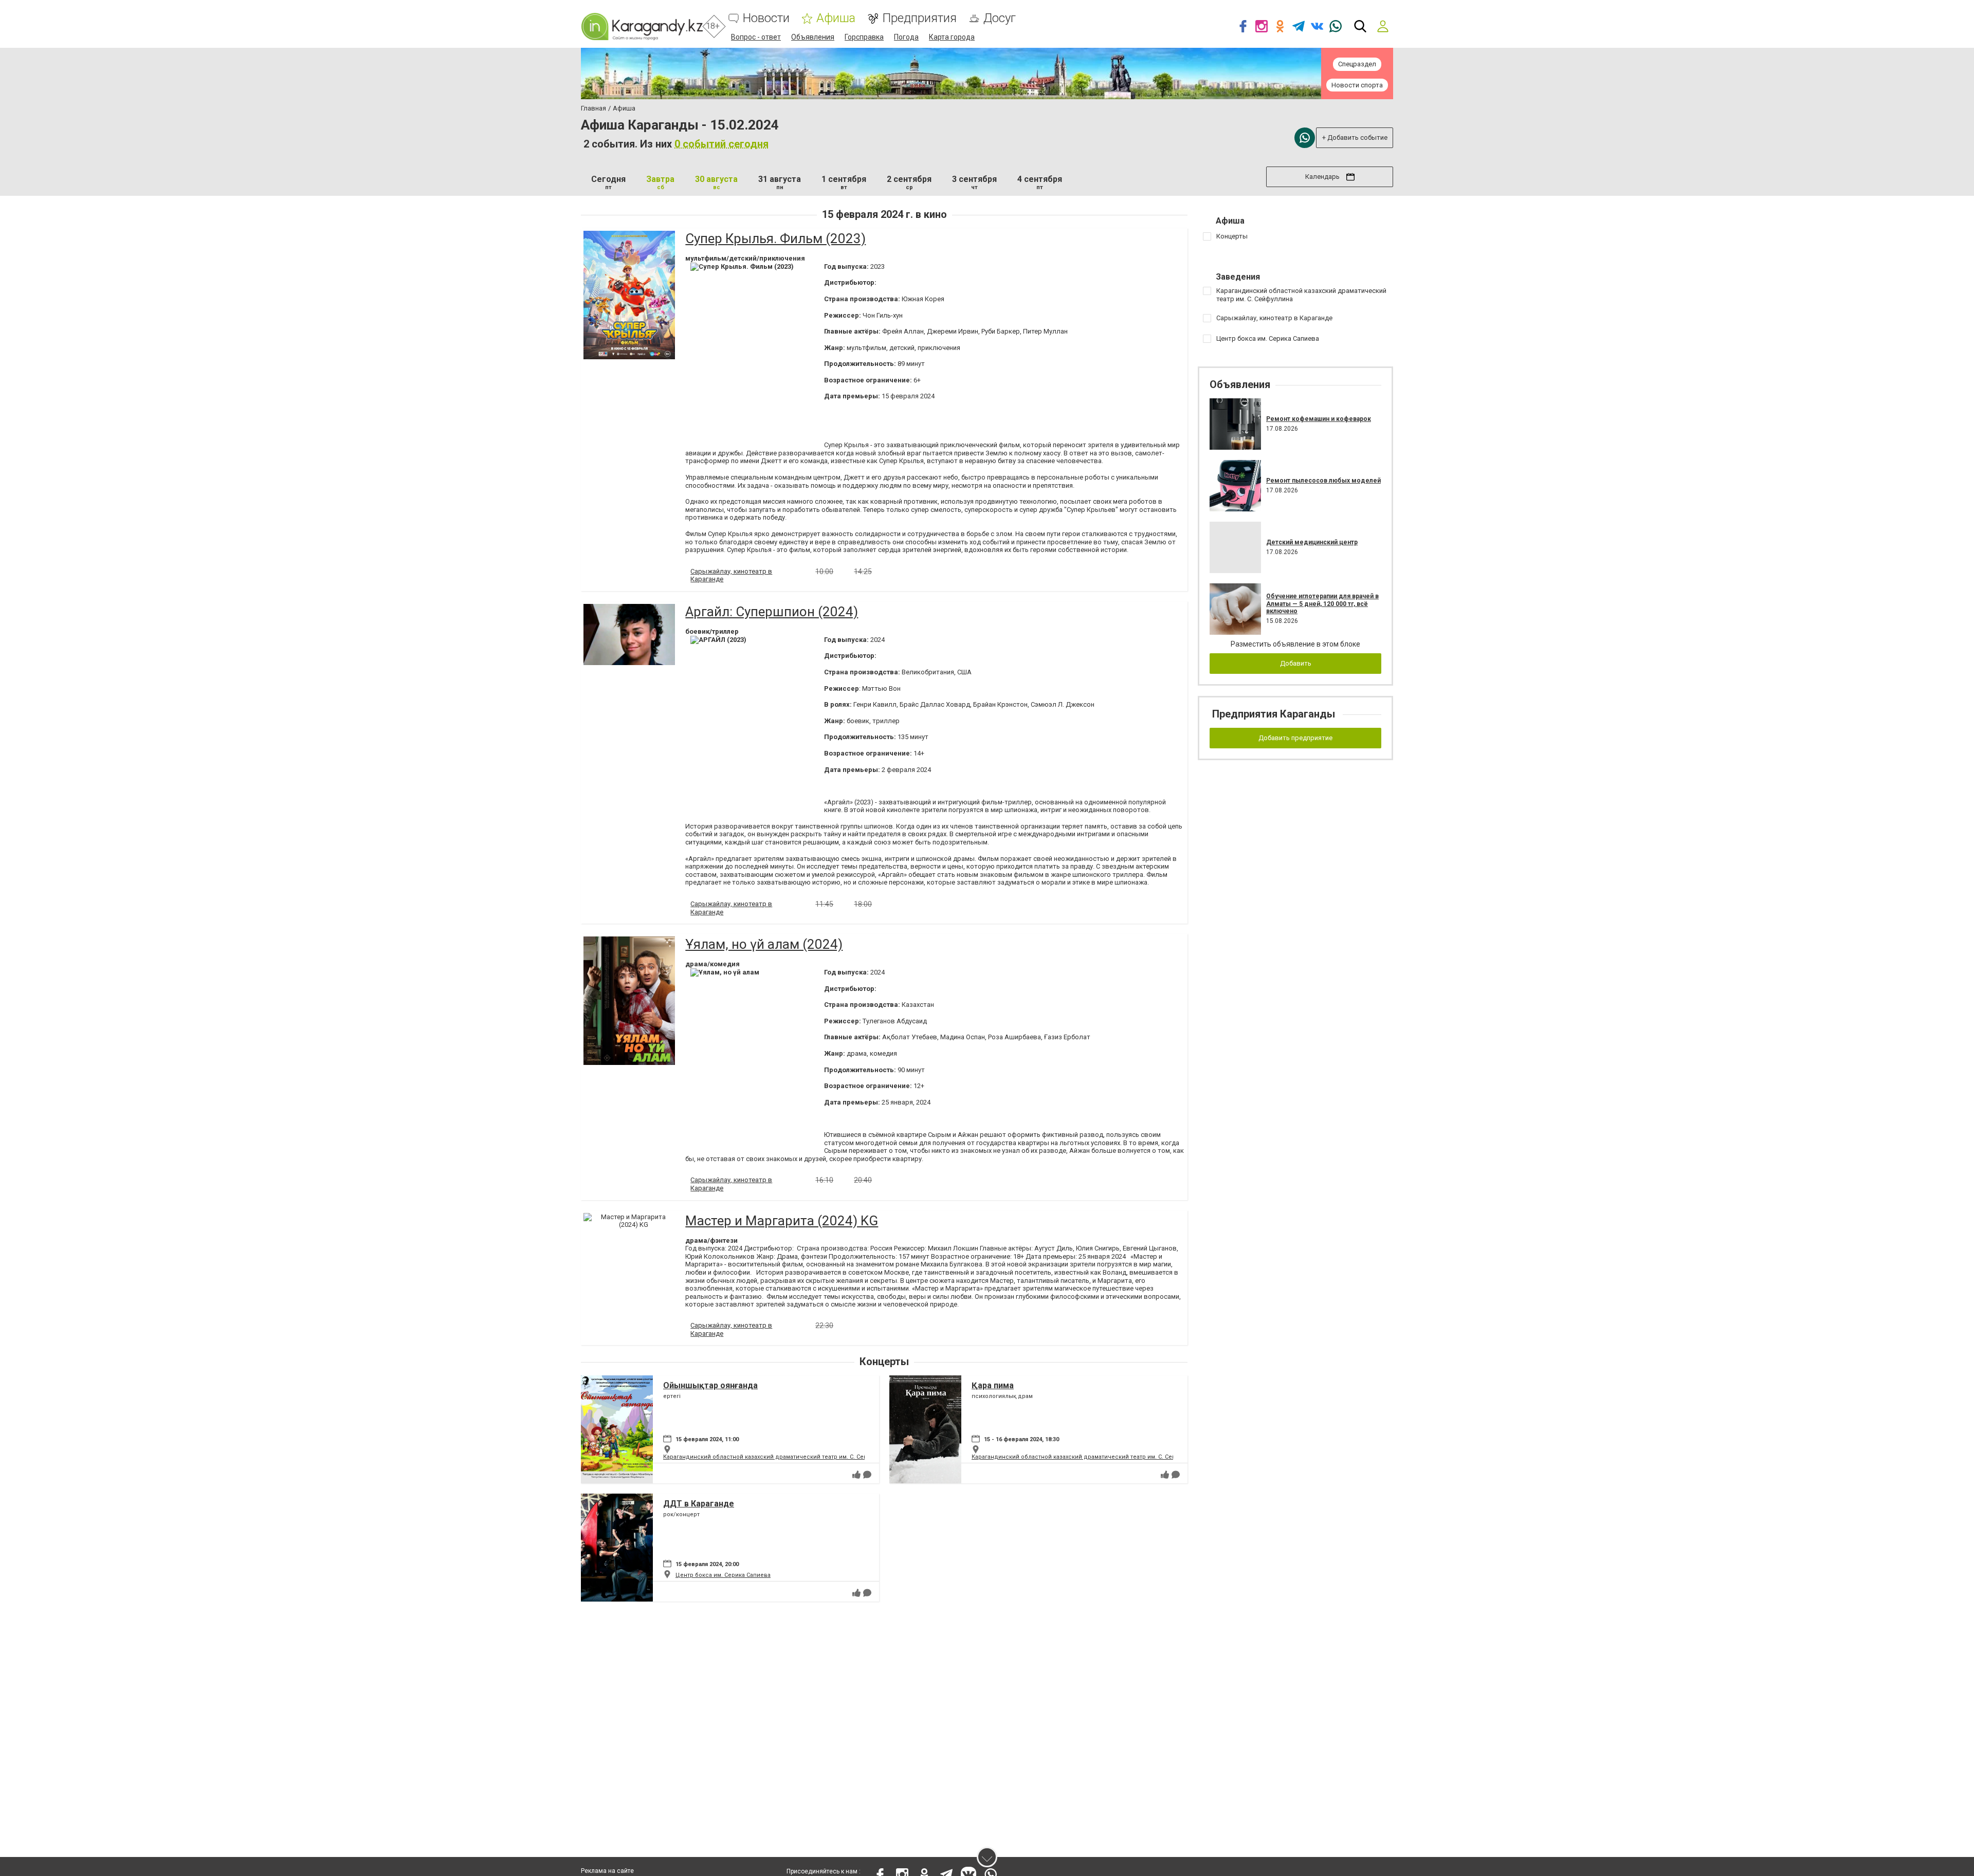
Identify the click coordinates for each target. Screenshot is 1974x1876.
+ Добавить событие (1355, 137)
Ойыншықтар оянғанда (710, 1385)
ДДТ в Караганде (699, 1504)
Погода (906, 37)
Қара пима (993, 1385)
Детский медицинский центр (1312, 542)
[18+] (642, 26)
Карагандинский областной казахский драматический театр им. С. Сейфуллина (778, 1457)
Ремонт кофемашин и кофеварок (1319, 419)
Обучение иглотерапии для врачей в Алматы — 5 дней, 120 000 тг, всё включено (1322, 604)
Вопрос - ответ (756, 37)
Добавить (1296, 663)
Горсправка (864, 37)
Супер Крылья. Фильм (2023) (775, 238)
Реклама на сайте (607, 1871)
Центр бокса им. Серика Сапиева (723, 1575)
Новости (766, 18)
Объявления (813, 37)
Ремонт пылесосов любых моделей (1323, 481)
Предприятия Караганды (1274, 714)
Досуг (1000, 18)
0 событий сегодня (721, 144)
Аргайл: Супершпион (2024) (772, 612)
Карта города (952, 37)
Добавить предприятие (1295, 738)
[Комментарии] (867, 1475)
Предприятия (919, 18)
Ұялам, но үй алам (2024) (764, 944)
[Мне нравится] (856, 1475)
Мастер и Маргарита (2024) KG (782, 1221)
